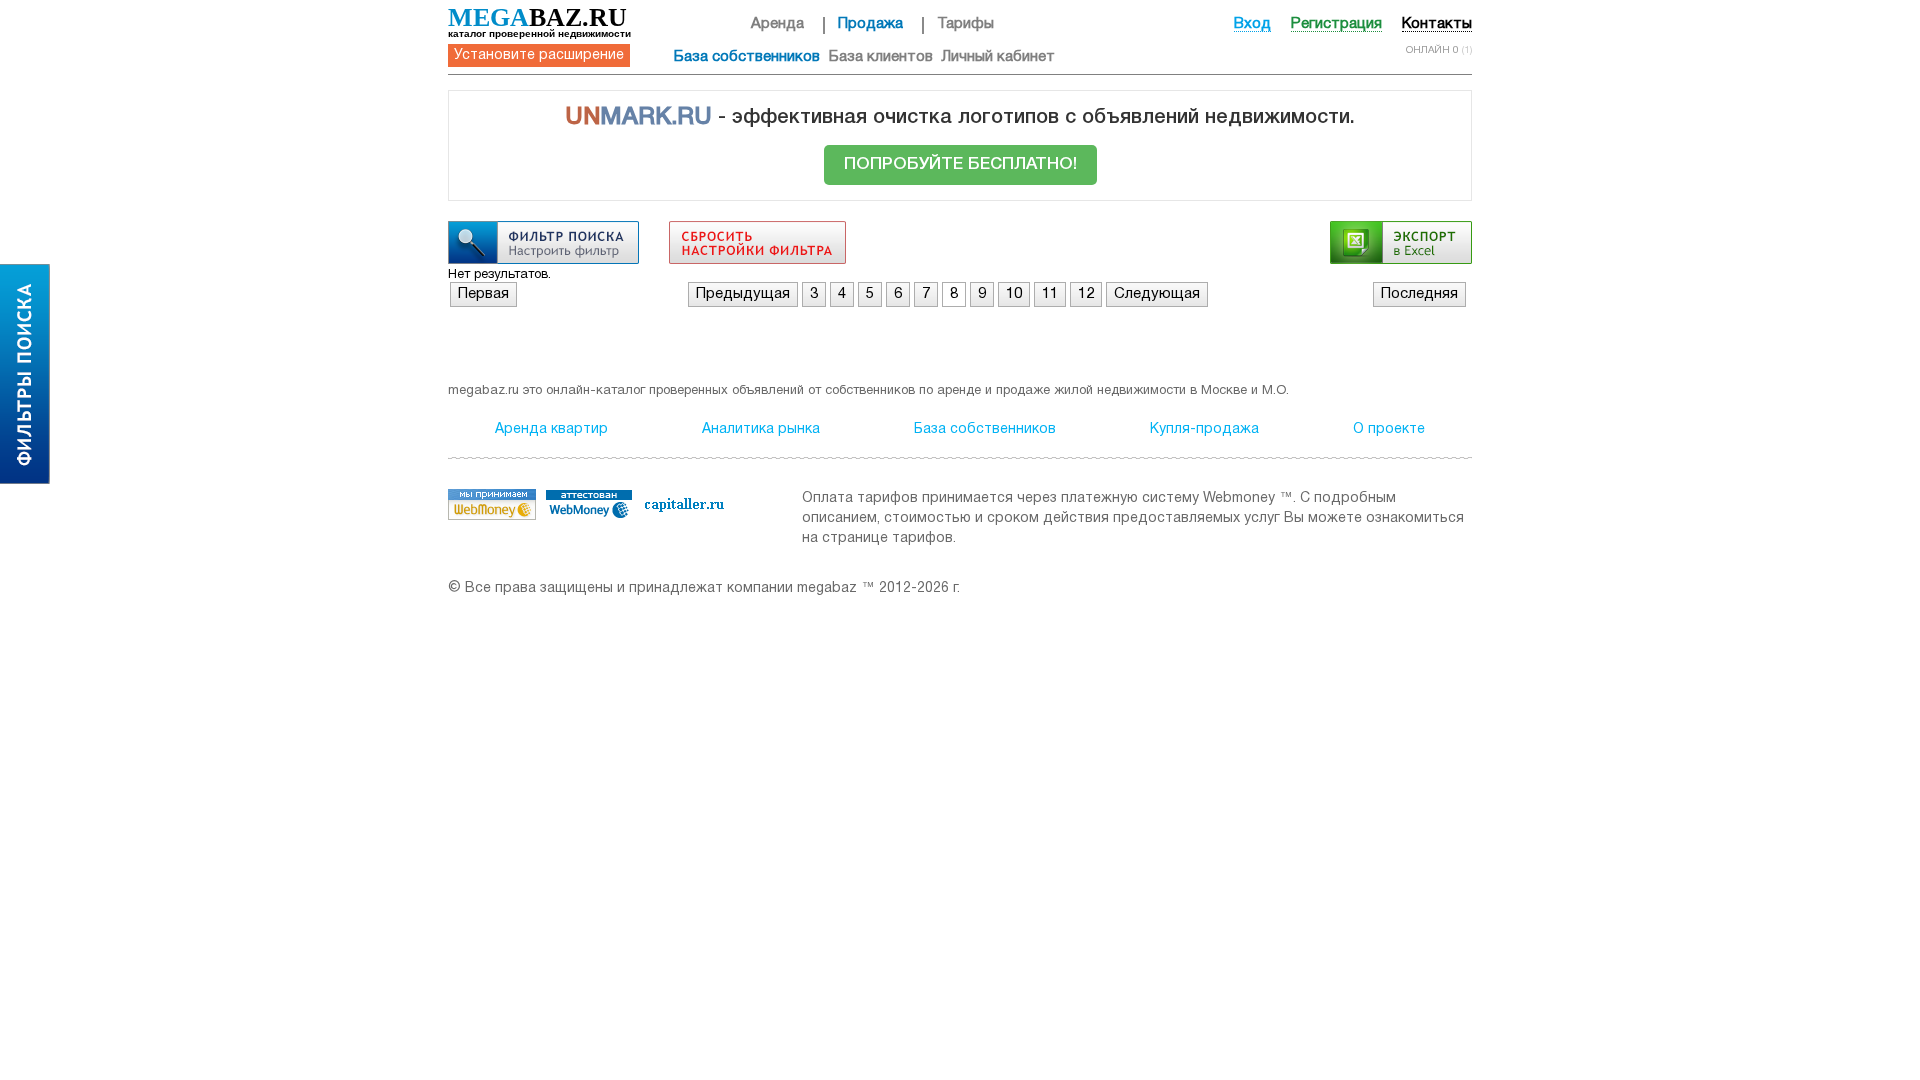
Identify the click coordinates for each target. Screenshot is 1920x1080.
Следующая (1157, 294)
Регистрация (1336, 24)
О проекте (1389, 429)
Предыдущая (743, 294)
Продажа (870, 24)
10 (1014, 294)
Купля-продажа (1204, 429)
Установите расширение (539, 55)
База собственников (747, 57)
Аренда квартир (551, 429)
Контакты (1437, 24)
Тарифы (965, 24)
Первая (483, 294)
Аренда (777, 24)
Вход (1252, 24)
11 (1050, 294)
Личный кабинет (998, 57)
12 (1086, 294)
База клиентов (881, 57)
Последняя (1419, 294)
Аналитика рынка (761, 429)
